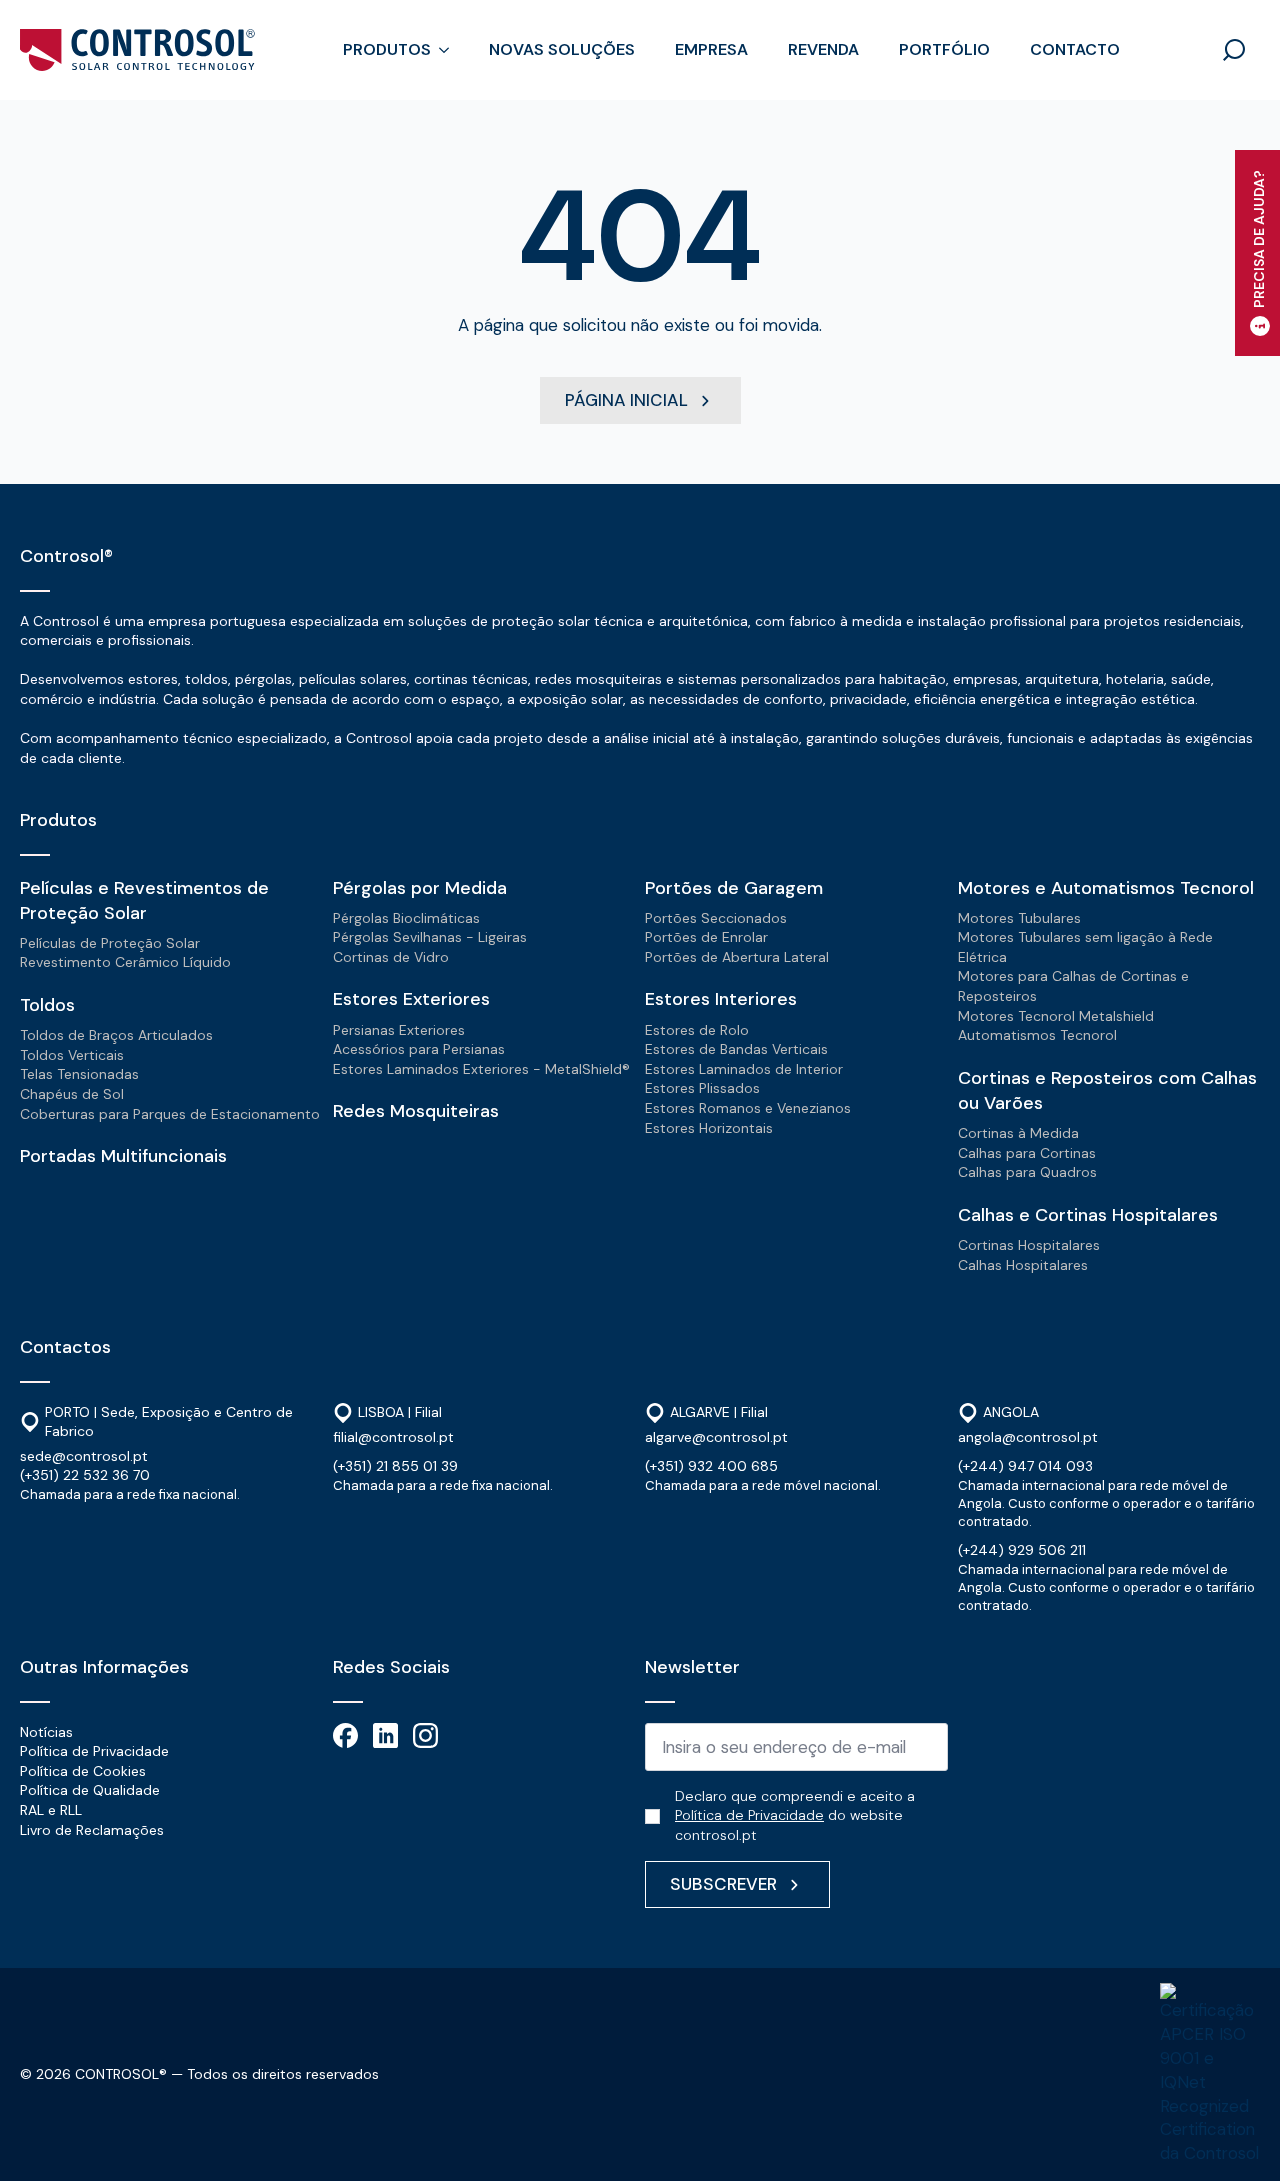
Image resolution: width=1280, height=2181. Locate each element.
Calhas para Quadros (1027, 1172)
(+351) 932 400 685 (711, 1466)
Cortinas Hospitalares (1029, 1245)
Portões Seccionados (716, 918)
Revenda (823, 49)
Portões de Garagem (734, 888)
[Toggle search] (1234, 50)
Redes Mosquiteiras (416, 1111)
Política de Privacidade (94, 1751)
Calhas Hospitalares (1023, 1265)
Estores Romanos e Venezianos (748, 1108)
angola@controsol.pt (1028, 1437)
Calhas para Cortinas (1027, 1153)
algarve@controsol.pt (716, 1437)
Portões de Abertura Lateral (737, 957)
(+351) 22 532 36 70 (85, 1475)
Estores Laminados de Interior (744, 1069)
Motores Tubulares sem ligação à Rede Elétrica (1085, 947)
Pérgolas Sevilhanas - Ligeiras (430, 937)
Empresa (711, 49)
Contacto (1075, 49)
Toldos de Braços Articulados (116, 1035)
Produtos (387, 49)
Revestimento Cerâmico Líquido (125, 962)
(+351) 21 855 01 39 (395, 1466)
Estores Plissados (702, 1088)
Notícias (46, 1732)
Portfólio (944, 49)
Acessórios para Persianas (419, 1049)
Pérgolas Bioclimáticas (406, 918)
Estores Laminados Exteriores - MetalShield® (481, 1069)
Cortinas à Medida (1018, 1133)
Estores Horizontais (709, 1128)
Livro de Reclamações (92, 1830)
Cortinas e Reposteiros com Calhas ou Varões (1107, 1090)
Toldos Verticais (72, 1055)
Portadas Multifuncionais (123, 1156)
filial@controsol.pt (393, 1437)
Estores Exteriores (411, 999)
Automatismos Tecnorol (1037, 1035)
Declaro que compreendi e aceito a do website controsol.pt (795, 1815)
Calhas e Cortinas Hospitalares (1088, 1215)
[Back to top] (1237, 2138)
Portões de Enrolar (706, 937)
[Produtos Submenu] (450, 50)
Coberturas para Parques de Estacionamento (170, 1114)
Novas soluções (562, 49)
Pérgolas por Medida (420, 888)
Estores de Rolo (697, 1030)
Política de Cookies (83, 1771)
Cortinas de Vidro (391, 957)
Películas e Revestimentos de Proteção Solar (144, 900)
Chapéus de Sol (72, 1094)
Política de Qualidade (90, 1790)
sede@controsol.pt (84, 1456)
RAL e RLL (51, 1810)
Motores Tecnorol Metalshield (1056, 1016)
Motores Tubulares (1019, 918)
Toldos (47, 1005)
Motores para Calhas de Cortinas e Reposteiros (1073, 986)
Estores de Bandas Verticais (736, 1049)
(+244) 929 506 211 (1022, 1550)
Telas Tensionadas (79, 1074)
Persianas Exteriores (399, 1030)
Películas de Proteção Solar (110, 943)
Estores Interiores (721, 999)
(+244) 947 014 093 (1025, 1466)
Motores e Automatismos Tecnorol (1106, 888)
